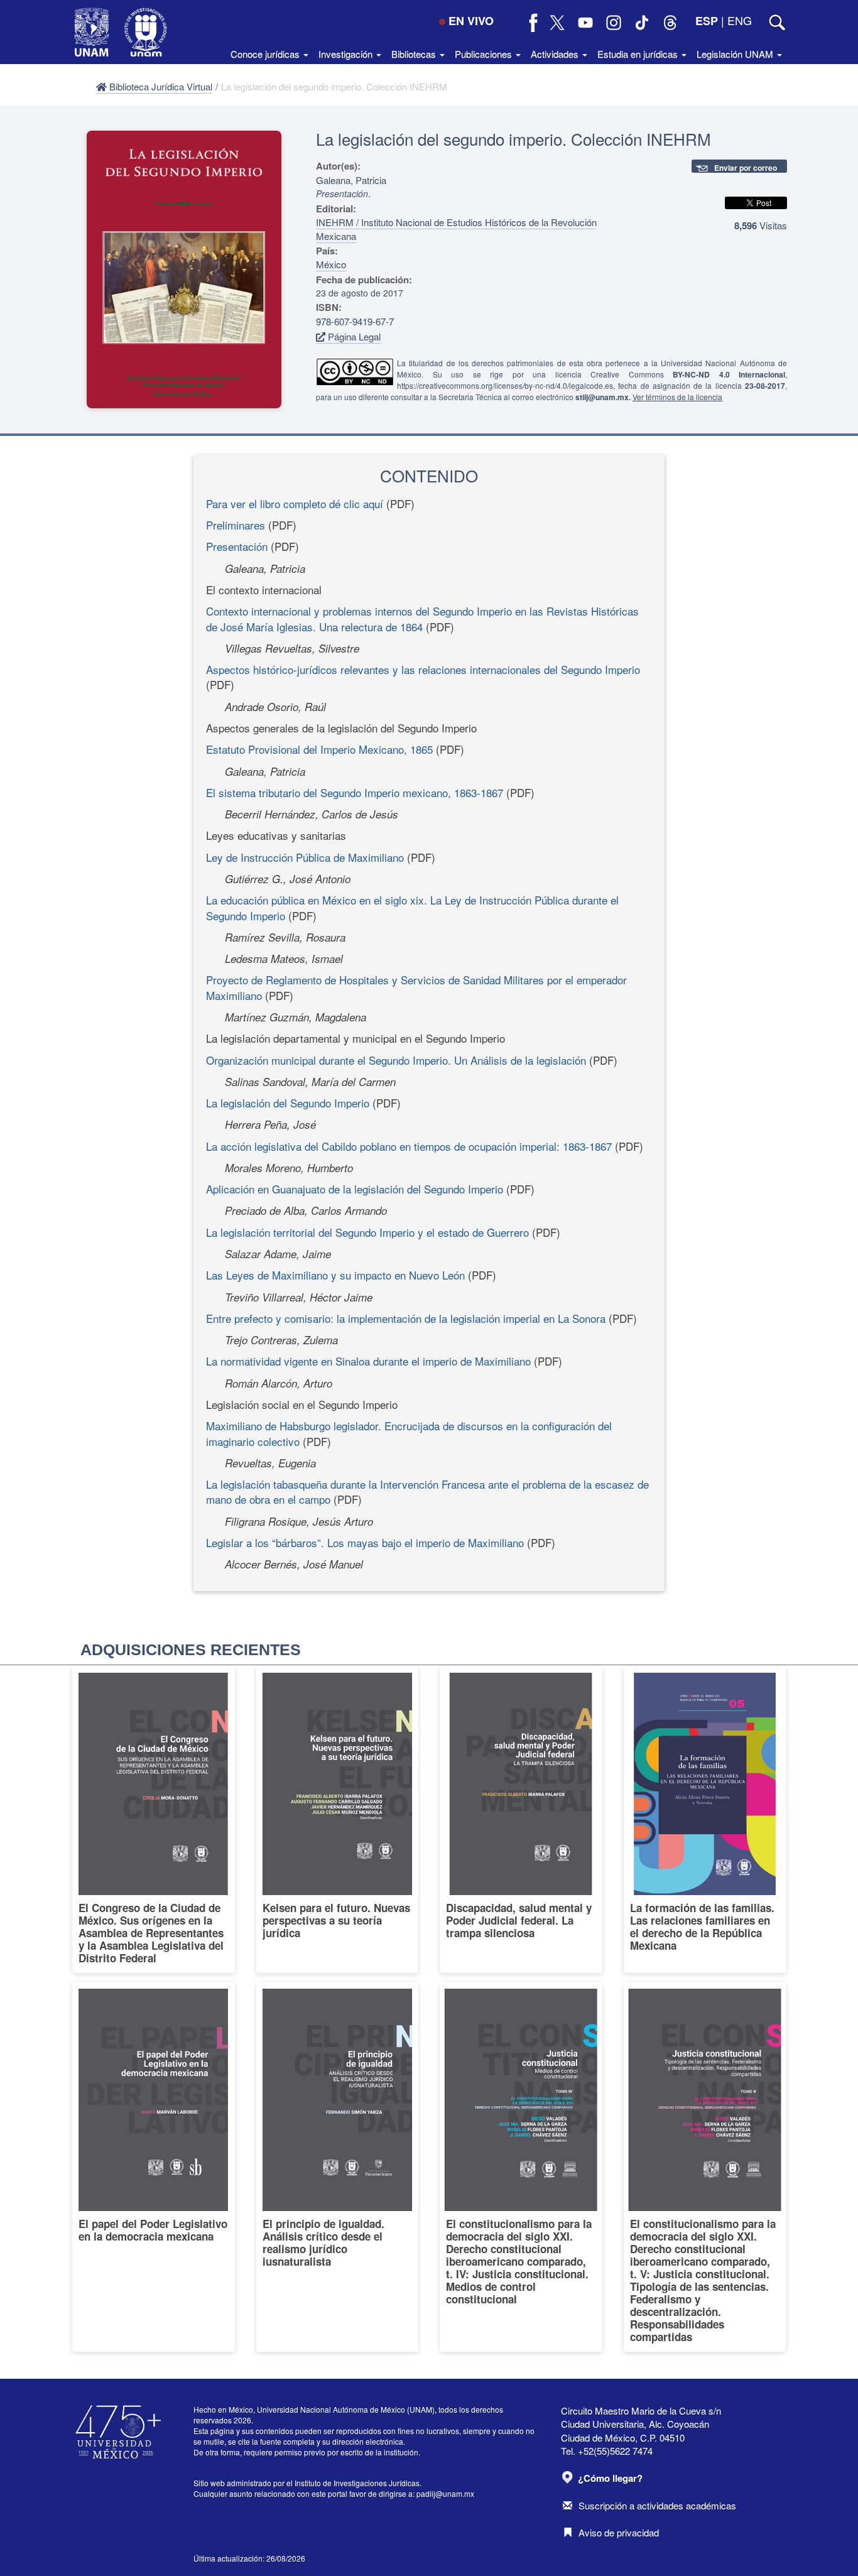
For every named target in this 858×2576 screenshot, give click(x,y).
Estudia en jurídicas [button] (639, 54)
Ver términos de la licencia (677, 397)
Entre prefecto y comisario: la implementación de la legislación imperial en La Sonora (406, 1318)
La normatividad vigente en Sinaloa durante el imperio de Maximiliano (368, 1361)
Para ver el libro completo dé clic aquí (295, 503)
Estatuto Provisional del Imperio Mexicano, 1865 (319, 749)
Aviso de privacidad (619, 2532)
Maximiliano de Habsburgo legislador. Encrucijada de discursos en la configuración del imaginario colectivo (409, 1433)
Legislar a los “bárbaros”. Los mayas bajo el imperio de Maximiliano (365, 1542)
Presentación (237, 546)
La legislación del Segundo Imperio (288, 1103)
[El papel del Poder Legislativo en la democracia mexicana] (154, 2167)
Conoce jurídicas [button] (266, 54)
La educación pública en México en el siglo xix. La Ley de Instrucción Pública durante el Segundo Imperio (412, 907)
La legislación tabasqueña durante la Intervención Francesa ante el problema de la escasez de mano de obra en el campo (427, 1492)
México (331, 264)
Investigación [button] (347, 54)
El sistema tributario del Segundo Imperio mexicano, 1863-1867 (355, 792)
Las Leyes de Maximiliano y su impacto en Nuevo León (335, 1275)
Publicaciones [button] (485, 54)
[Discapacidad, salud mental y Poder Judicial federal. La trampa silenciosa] (521, 1820)
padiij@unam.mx (445, 2493)
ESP (707, 21)
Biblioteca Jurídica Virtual (160, 86)
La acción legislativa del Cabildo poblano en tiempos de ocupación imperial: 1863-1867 (409, 1146)
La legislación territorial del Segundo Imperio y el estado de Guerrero (367, 1232)
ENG (740, 20)
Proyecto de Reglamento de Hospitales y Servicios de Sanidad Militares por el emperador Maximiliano (416, 987)
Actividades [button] (556, 54)
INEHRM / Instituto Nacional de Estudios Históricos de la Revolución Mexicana (456, 229)
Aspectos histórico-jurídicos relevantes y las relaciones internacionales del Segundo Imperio (423, 669)
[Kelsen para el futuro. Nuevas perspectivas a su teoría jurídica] (338, 1820)
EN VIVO (471, 21)
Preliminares (236, 525)
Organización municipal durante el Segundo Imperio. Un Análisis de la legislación (396, 1060)
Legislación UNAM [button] (736, 54)
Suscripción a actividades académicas (657, 2505)
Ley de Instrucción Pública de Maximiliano (305, 857)
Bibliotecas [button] (415, 54)
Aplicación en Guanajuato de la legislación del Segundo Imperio (355, 1189)
